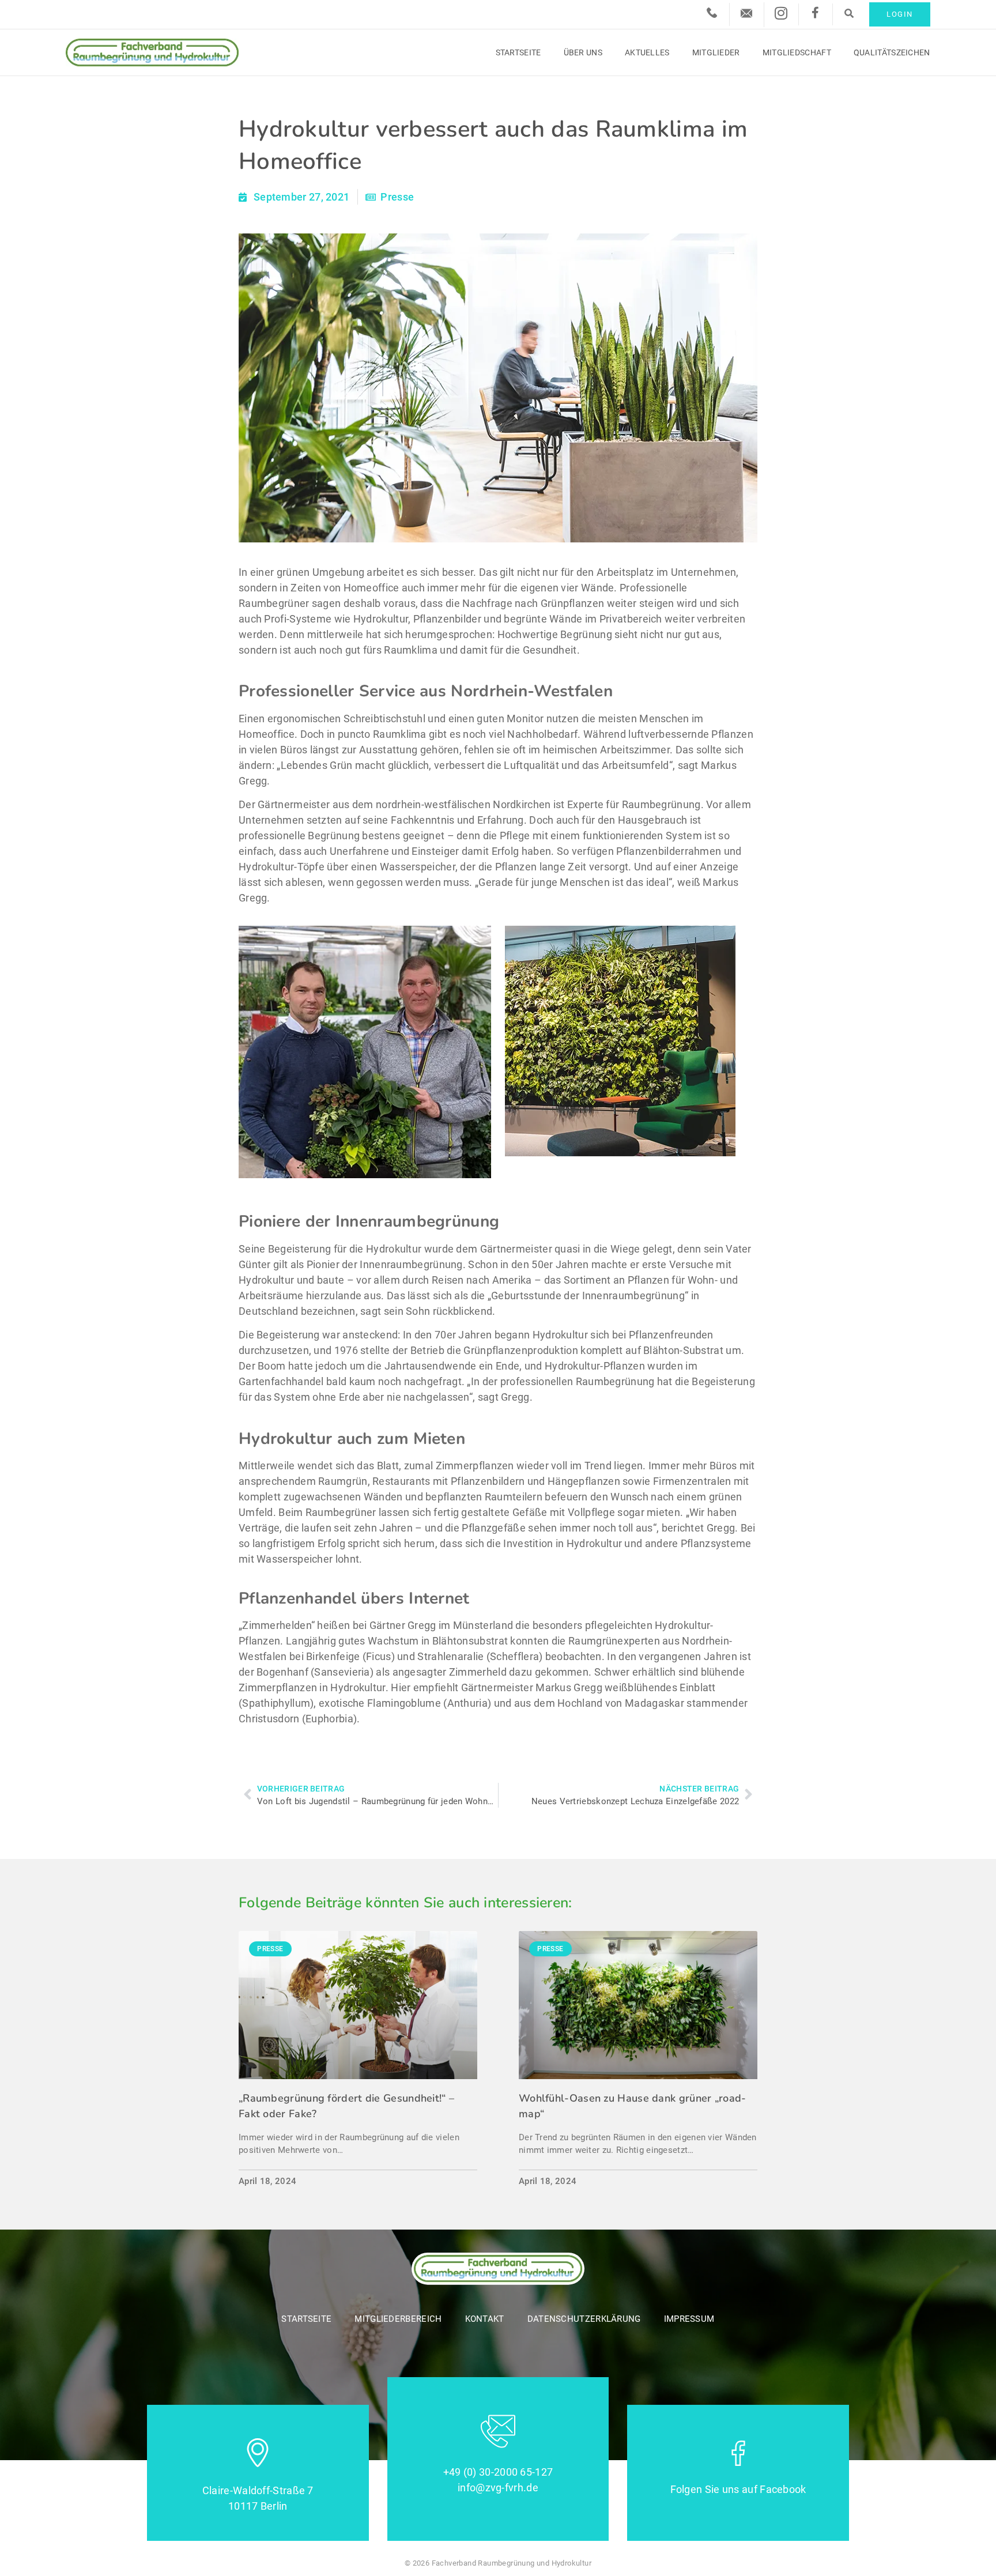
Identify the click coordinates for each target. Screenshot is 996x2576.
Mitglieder (716, 52)
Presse (397, 197)
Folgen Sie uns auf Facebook (738, 2489)
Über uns (583, 52)
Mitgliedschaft (797, 52)
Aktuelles (647, 52)
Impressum (689, 2319)
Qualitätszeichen (892, 52)
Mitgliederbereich (398, 2319)
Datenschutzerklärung (584, 2319)
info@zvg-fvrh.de (498, 2488)
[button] (849, 13)
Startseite (518, 52)
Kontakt (485, 2319)
